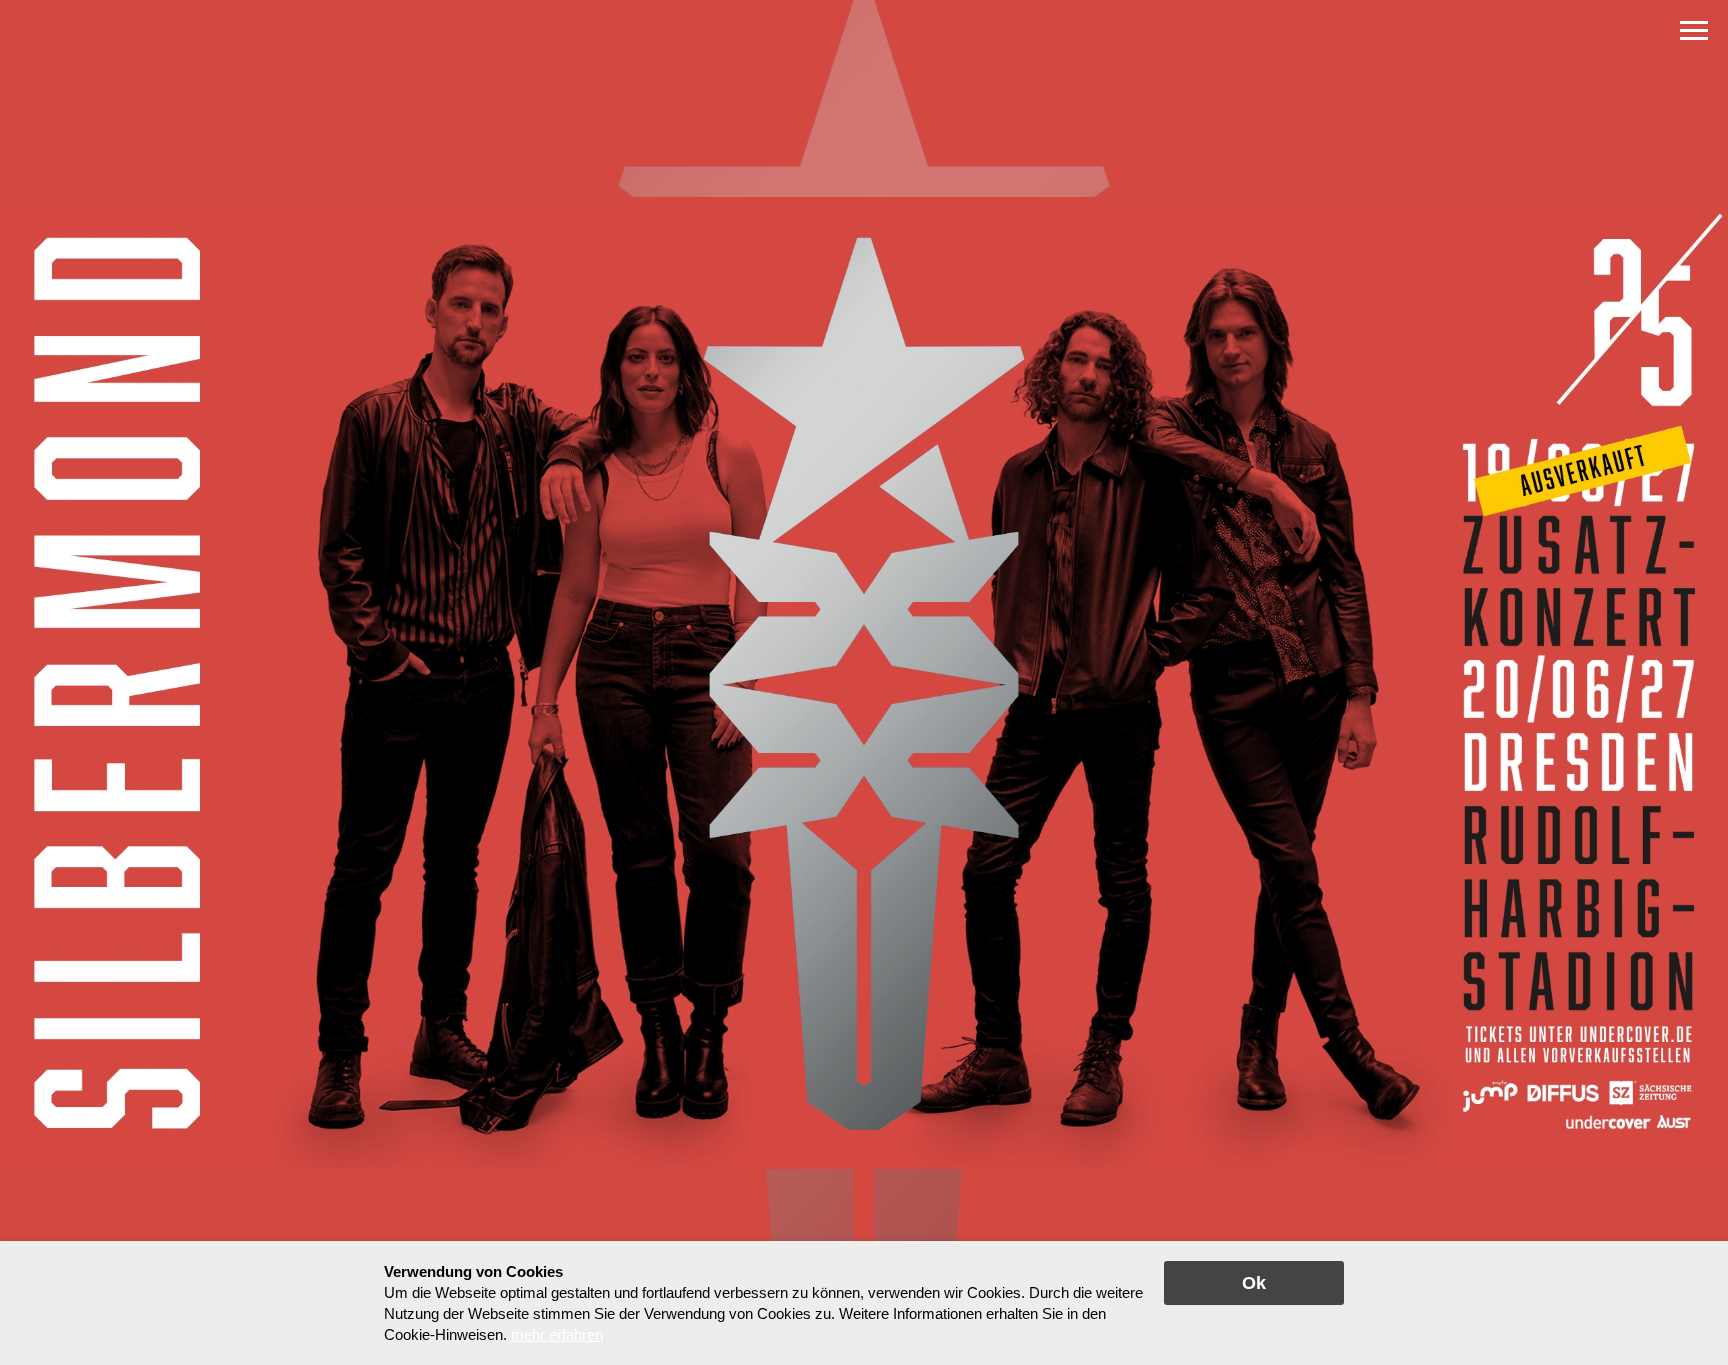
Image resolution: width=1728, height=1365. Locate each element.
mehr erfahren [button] (557, 1334)
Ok (1254, 1283)
